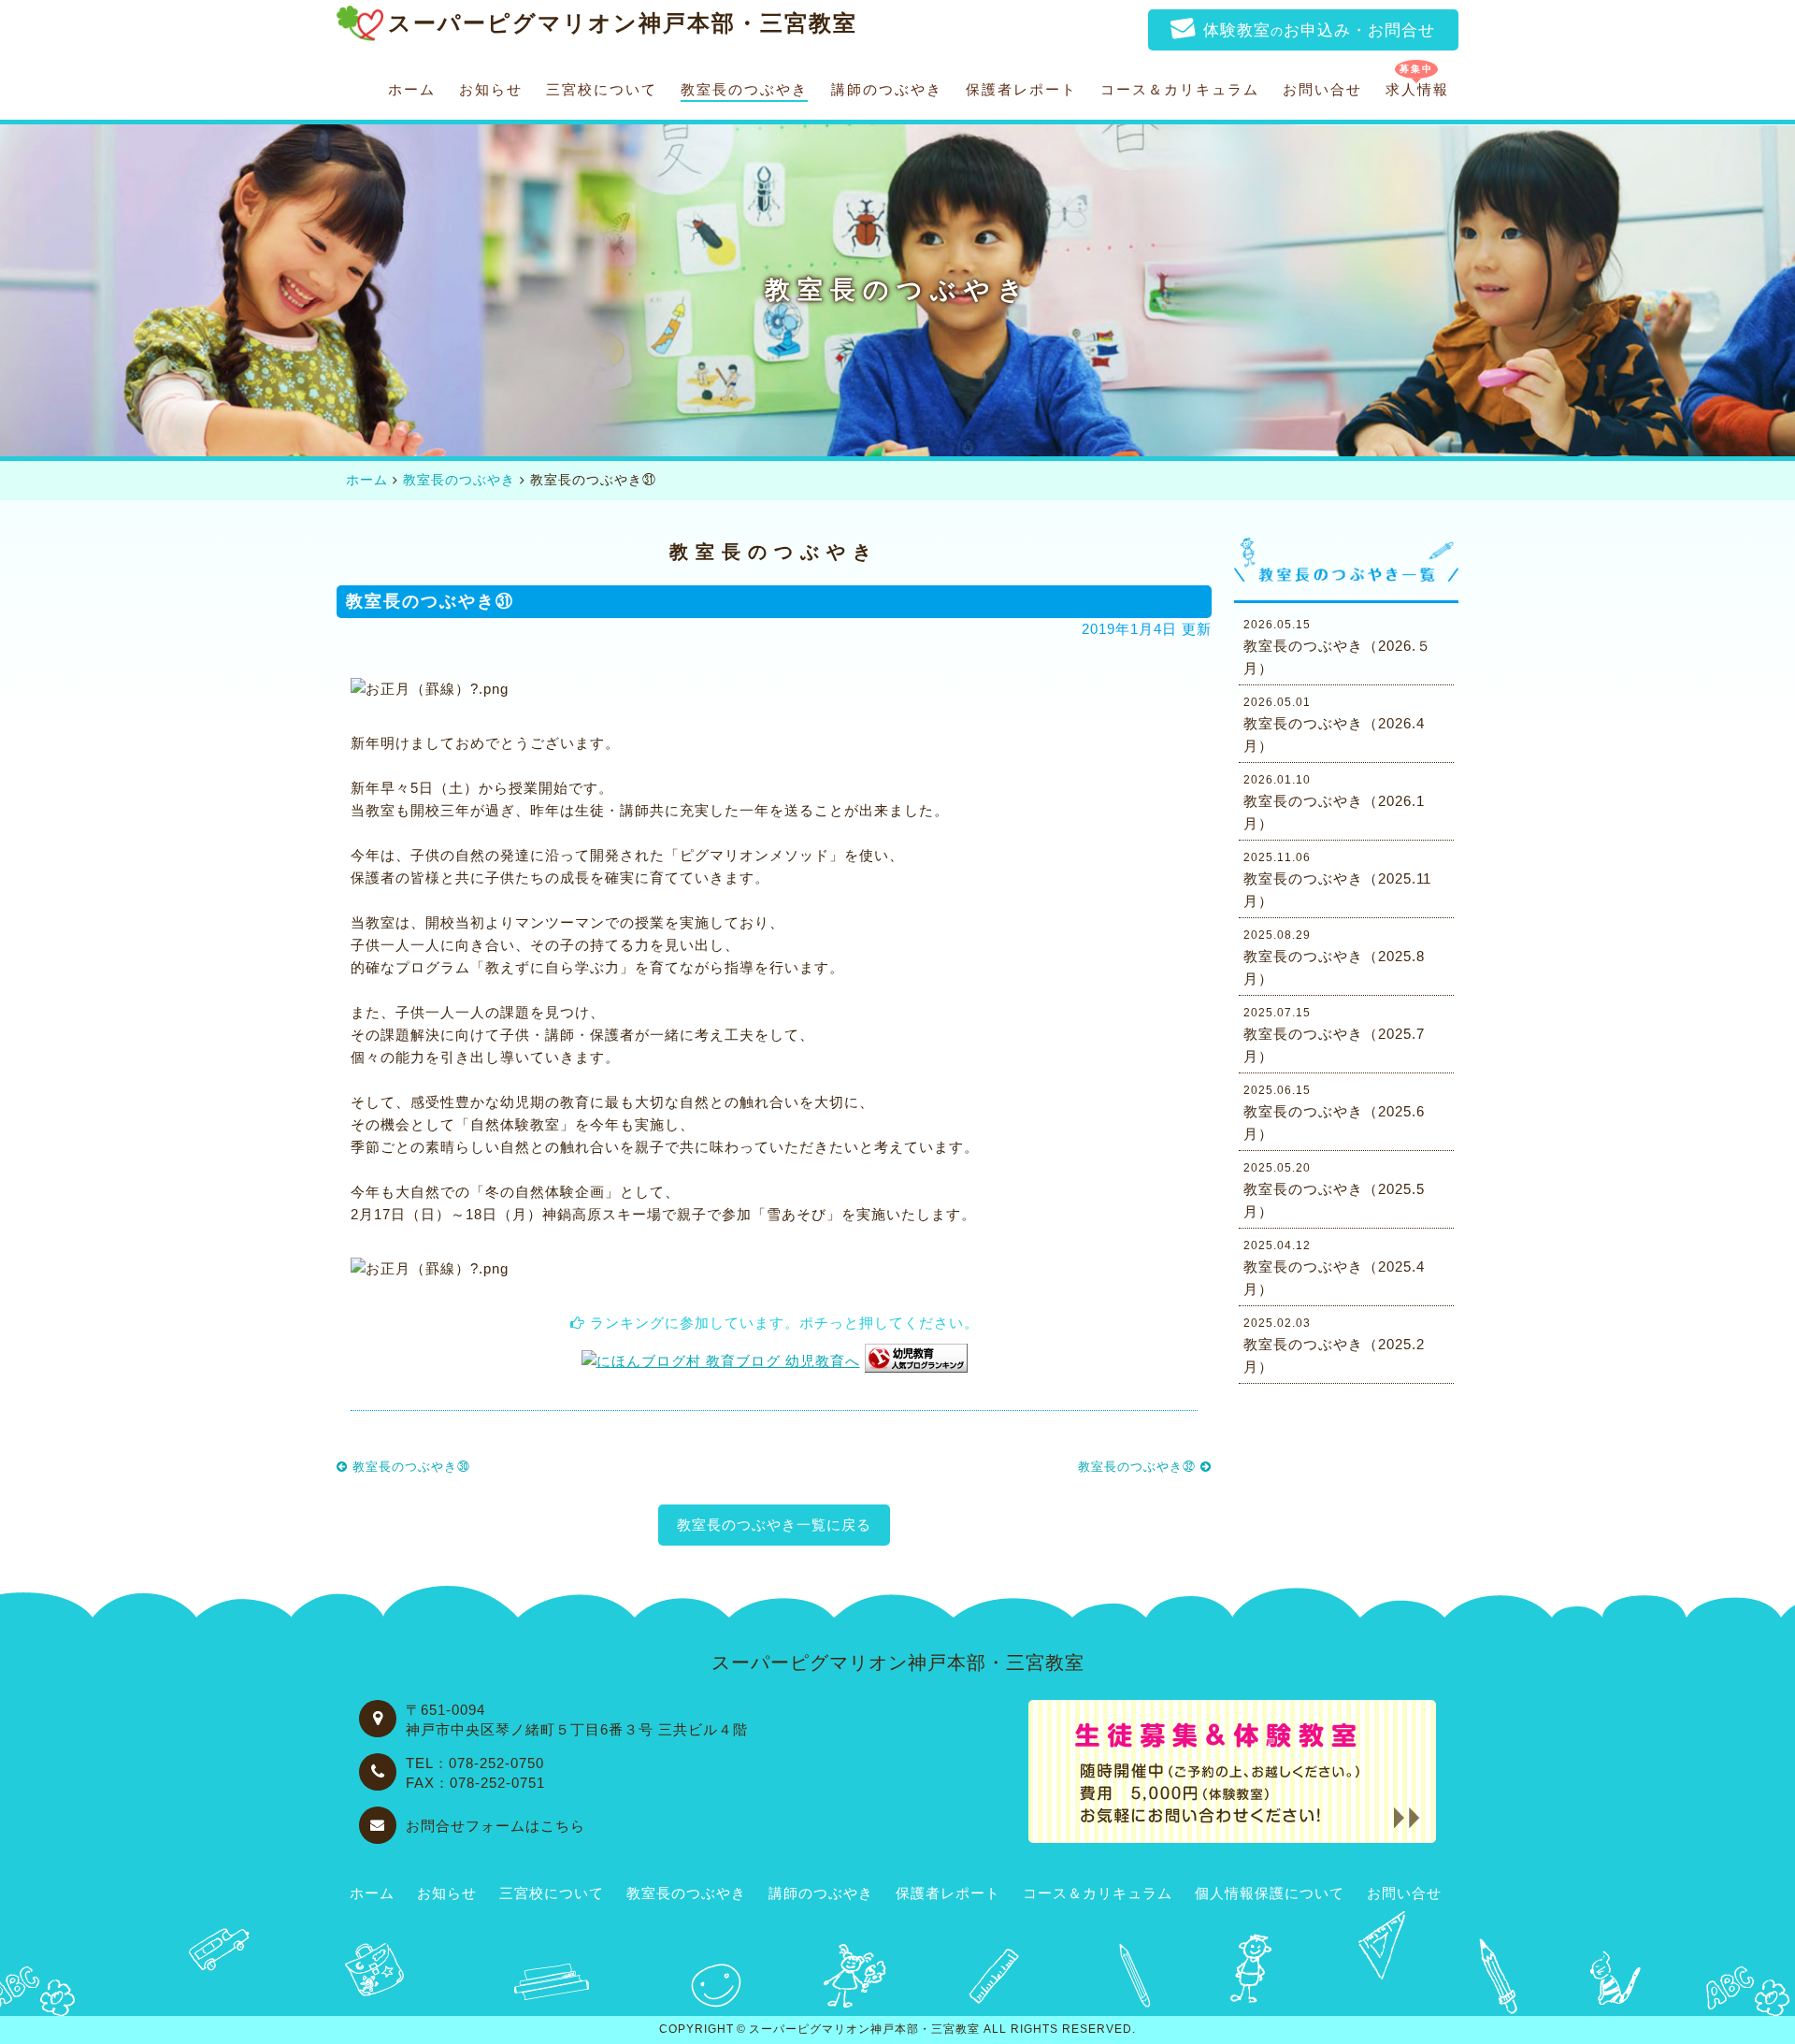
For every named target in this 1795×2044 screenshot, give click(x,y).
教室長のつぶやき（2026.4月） (1334, 725)
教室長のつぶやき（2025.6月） (1334, 1113)
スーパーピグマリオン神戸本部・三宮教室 (864, 2029)
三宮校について (602, 90)
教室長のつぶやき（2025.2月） (1334, 1346)
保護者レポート (1021, 90)
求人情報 (1417, 90)
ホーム (412, 90)
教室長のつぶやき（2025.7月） (1334, 1035)
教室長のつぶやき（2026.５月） (1337, 647)
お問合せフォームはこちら (495, 1826)
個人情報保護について (1270, 1893)
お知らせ (491, 90)
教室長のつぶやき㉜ (1139, 1467)
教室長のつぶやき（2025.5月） (1334, 1190)
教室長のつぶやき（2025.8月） (1334, 957)
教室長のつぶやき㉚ (409, 1467)
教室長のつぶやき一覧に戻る (774, 1525)
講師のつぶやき (887, 90)
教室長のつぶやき (744, 90)
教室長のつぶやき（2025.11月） (1337, 880)
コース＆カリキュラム (1180, 90)
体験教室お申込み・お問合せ (1319, 30)
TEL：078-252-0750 (475, 1763)
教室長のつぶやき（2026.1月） (1334, 802)
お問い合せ (1322, 90)
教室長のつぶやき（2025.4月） (1334, 1268)
